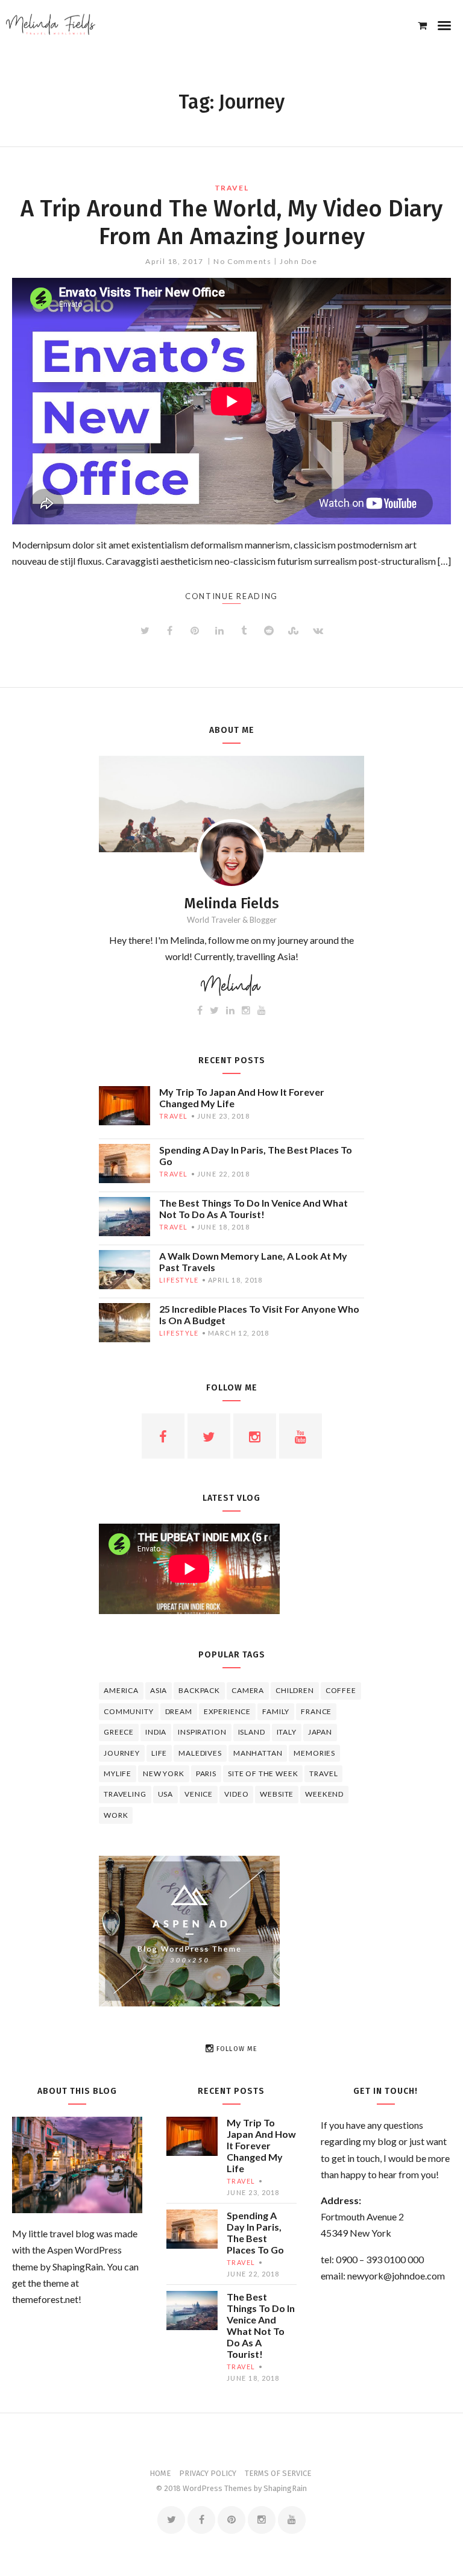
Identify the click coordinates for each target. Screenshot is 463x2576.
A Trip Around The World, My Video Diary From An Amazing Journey (231, 222)
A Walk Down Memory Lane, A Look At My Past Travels (253, 1261)
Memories (314, 1753)
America (121, 1690)
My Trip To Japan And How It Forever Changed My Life (242, 1098)
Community (129, 1711)
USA (166, 1794)
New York (164, 1773)
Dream (179, 1711)
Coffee (341, 1690)
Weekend (324, 1794)
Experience (227, 1711)
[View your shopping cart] (422, 25)
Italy (287, 1732)
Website (277, 1794)
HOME (160, 2473)
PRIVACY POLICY (208, 2473)
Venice (199, 1794)
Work (116, 1815)
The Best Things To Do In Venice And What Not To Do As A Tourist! (254, 1208)
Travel (231, 188)
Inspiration (202, 1732)
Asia (159, 1690)
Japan (320, 1732)
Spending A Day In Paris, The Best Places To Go (256, 1155)
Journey (122, 1753)
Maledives (200, 1753)
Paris (206, 1773)
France (316, 1711)
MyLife (118, 1773)
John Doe (298, 261)
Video (236, 1794)
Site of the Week (263, 1773)
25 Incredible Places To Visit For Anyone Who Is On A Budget (259, 1315)
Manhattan (258, 1753)
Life (159, 1753)
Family (276, 1711)
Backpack (199, 1690)
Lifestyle (179, 1280)
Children (295, 1690)
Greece (119, 1732)
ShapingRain (285, 2488)
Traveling (125, 1794)
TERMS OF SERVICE (278, 2473)
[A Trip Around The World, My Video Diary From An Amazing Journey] (231, 401)
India (156, 1732)
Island (252, 1732)
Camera (248, 1690)
